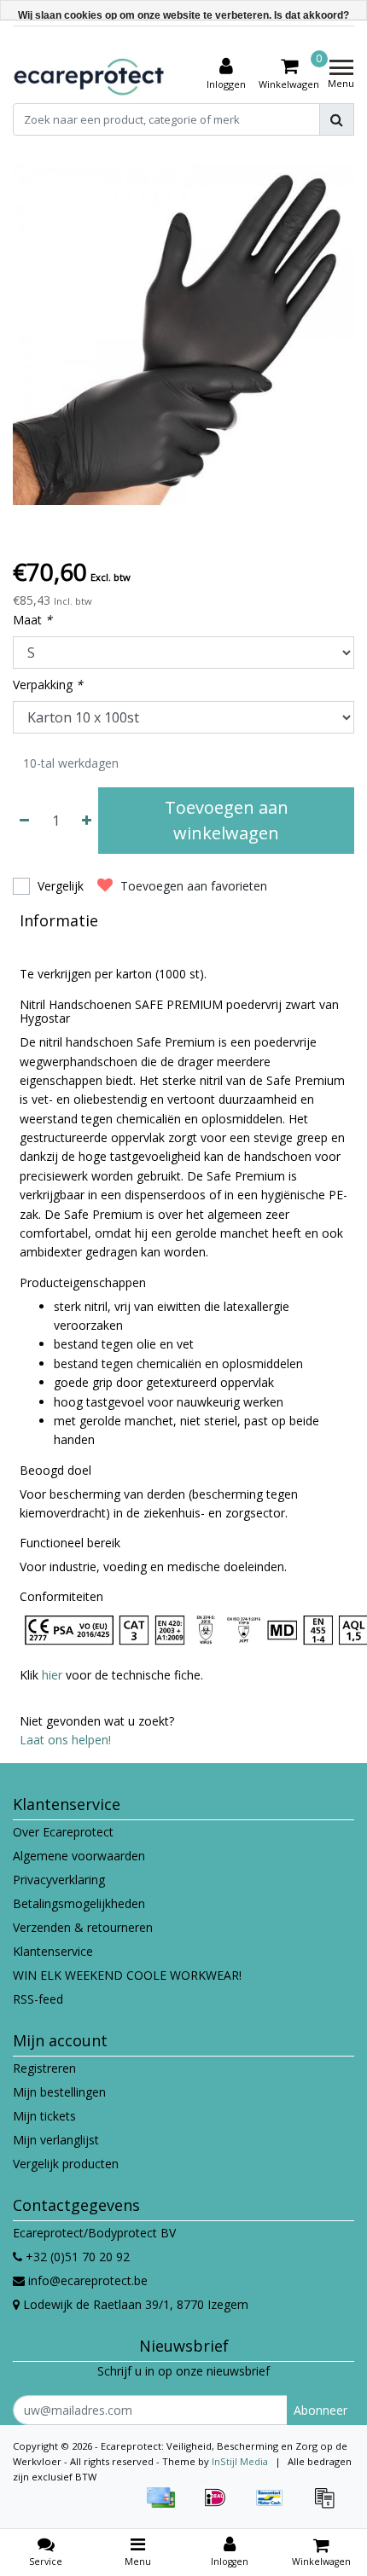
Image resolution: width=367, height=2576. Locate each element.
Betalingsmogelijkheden (79, 1903)
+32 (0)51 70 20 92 (76, 2257)
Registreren (44, 2068)
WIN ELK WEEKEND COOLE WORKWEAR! (127, 1975)
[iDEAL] (221, 2506)
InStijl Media (240, 2461)
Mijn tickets (44, 2116)
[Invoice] (329, 2506)
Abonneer (320, 2410)
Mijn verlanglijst (56, 2140)
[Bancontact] (276, 2506)
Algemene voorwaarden (79, 1856)
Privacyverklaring (59, 1880)
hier (52, 1675)
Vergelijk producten (66, 2164)
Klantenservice (53, 1951)
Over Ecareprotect (63, 1832)
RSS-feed (38, 1999)
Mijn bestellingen (59, 2092)
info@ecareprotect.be (88, 2280)
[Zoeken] (337, 119)
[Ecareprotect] (90, 74)
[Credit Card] (166, 2506)
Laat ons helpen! (65, 1740)
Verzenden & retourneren (83, 1927)
